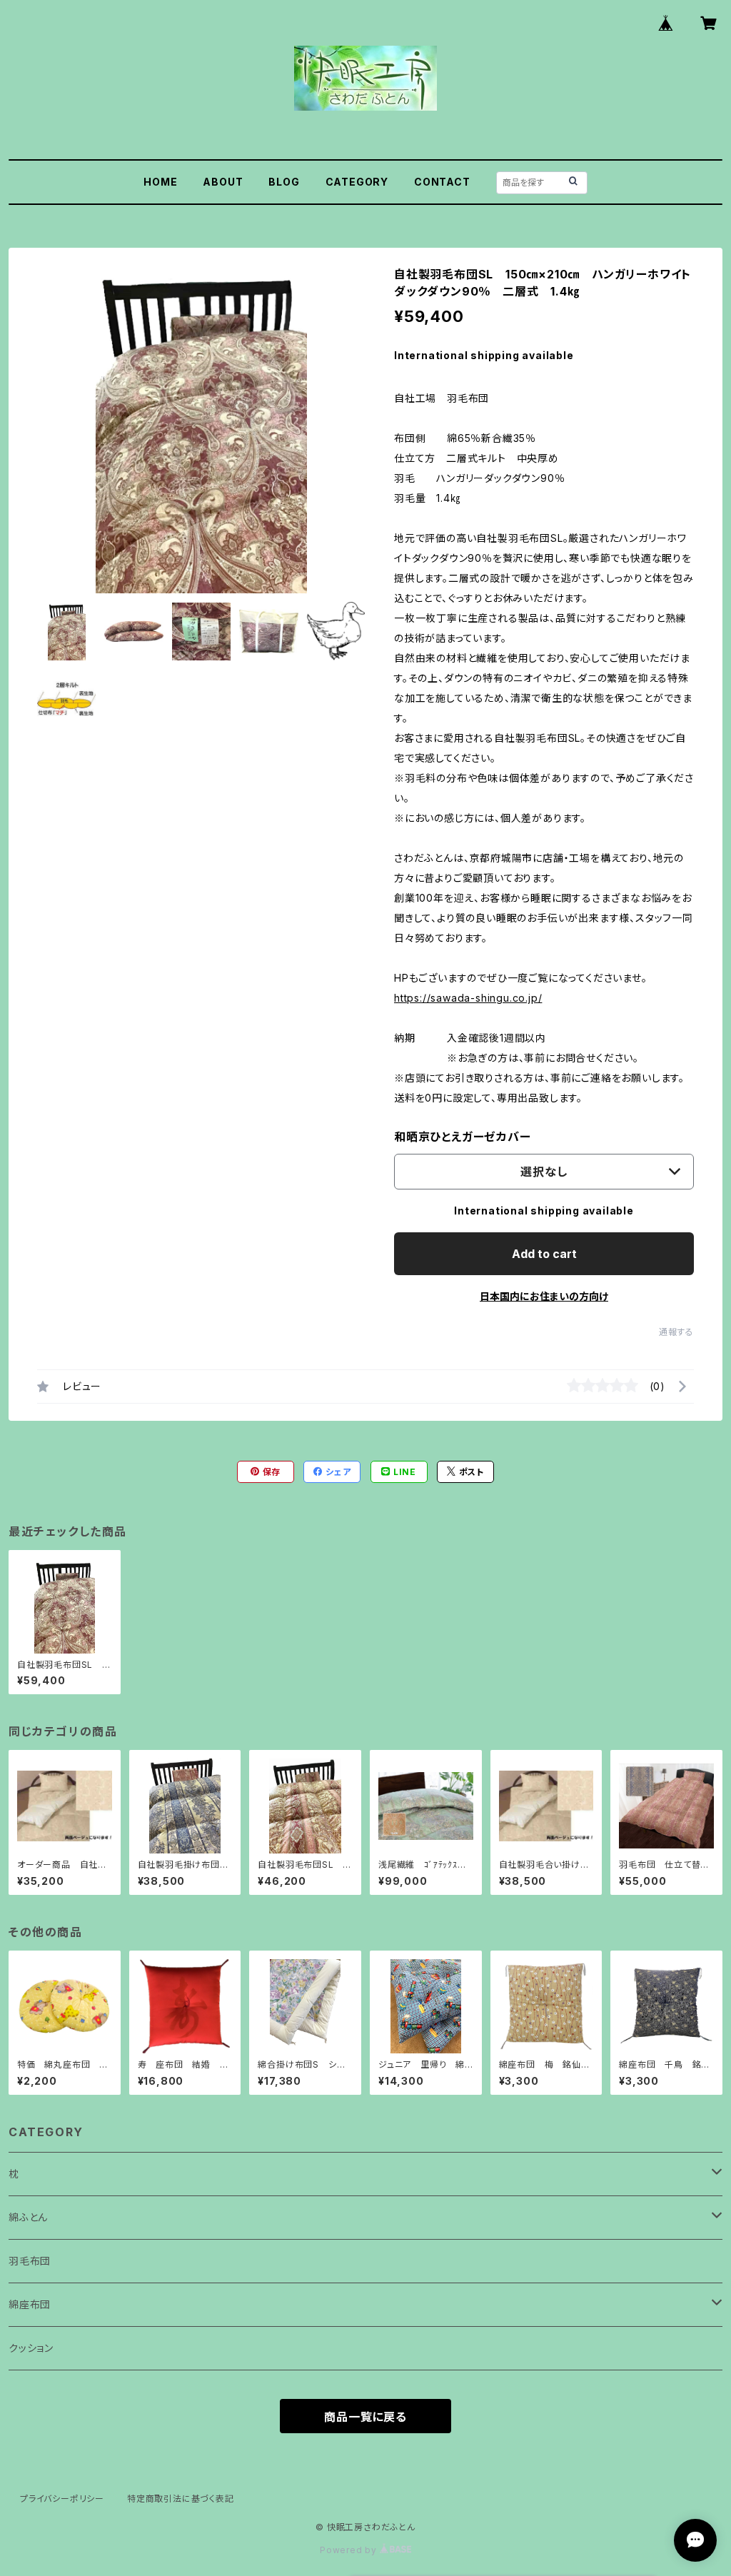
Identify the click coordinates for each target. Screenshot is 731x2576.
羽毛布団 (30, 2261)
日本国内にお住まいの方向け (544, 1296)
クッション (31, 2348)
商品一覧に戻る (365, 2417)
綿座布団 (30, 2304)
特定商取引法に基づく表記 (181, 2499)
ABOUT (223, 182)
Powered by (350, 2550)
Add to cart (544, 1254)
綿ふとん (28, 2217)
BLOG (284, 182)
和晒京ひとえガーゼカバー (463, 1137)
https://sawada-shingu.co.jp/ (468, 998)
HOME (160, 182)
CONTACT (442, 182)
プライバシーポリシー (62, 2499)
